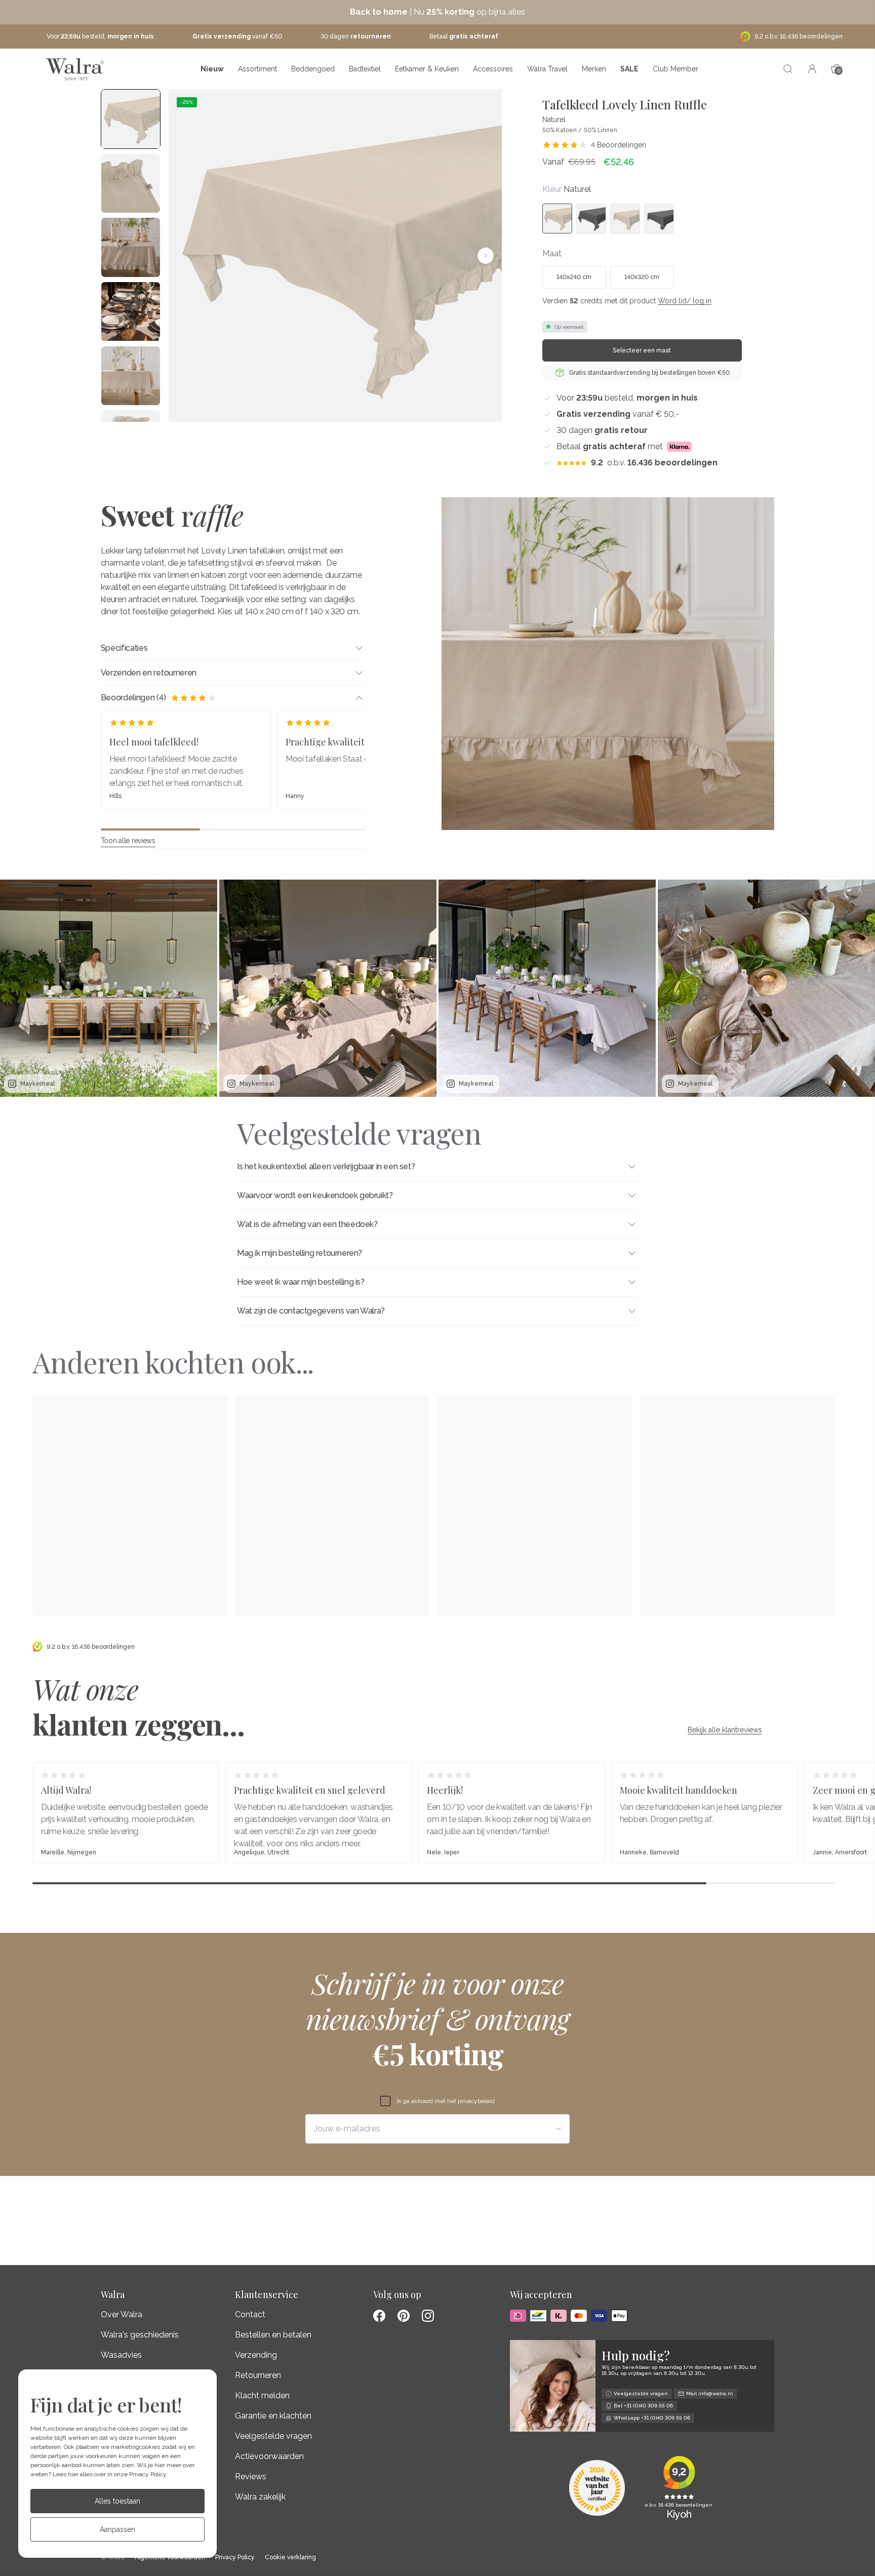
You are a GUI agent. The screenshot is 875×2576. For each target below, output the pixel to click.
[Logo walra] (75, 69)
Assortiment (257, 69)
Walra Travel (547, 69)
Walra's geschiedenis (140, 2335)
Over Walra (122, 2314)
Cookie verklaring (290, 2558)
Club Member (675, 69)
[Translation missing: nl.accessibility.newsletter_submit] (558, 2129)
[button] (185, 256)
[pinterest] (404, 2316)
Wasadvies (121, 2355)
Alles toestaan (117, 2501)
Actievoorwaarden (269, 2456)
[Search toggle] (788, 69)
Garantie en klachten (273, 2416)
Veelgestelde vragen (273, 2436)
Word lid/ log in (685, 301)
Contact (250, 2314)
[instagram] (428, 2316)
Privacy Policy (148, 2474)
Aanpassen (117, 2529)
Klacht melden (262, 2395)
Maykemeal (37, 1084)
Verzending (256, 2355)
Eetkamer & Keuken (427, 69)
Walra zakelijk (260, 2497)
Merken (594, 69)
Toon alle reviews (128, 841)
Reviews (251, 2476)
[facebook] (379, 2316)
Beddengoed (313, 69)
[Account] (812, 69)
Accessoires (493, 69)
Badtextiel (365, 69)
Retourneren (258, 2375)
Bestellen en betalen (273, 2335)
